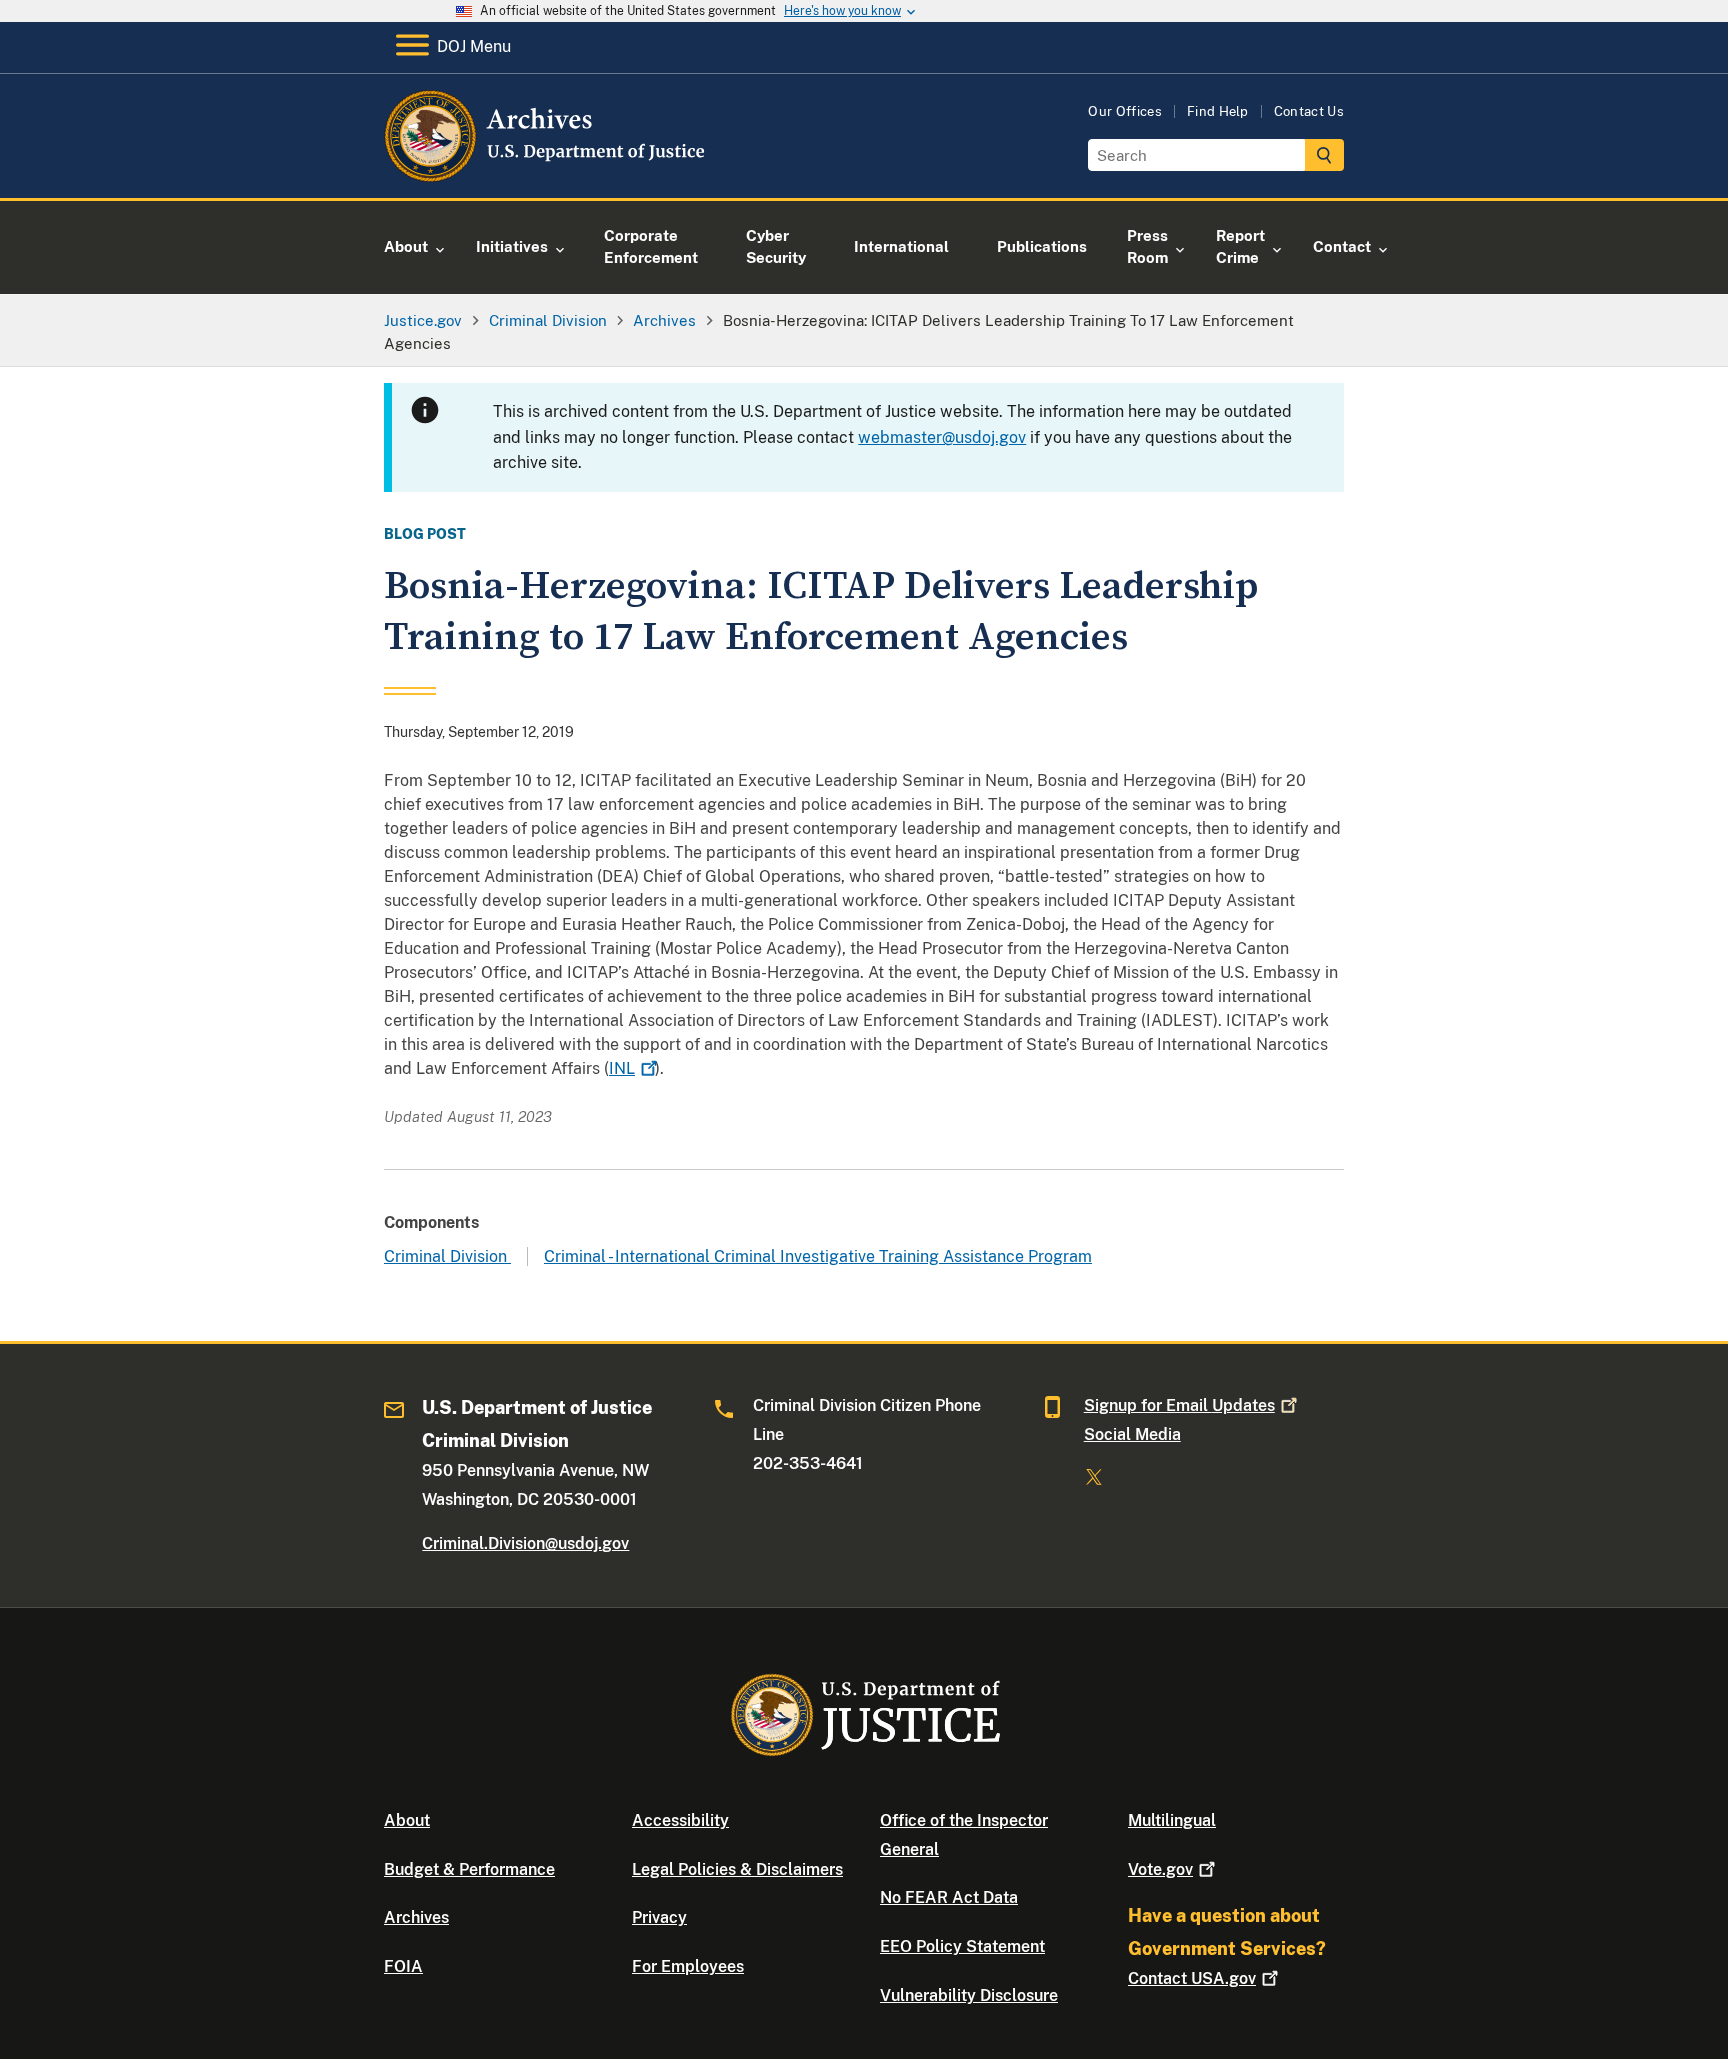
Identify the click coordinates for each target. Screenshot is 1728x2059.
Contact (1192, 1978)
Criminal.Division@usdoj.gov (525, 1543)
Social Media (1132, 1434)
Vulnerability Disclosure (969, 1995)
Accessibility (680, 1820)
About (407, 1820)
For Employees (688, 1966)
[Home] (546, 174)
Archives (416, 1917)
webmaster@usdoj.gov (942, 437)
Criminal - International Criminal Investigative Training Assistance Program (818, 1256)
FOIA (403, 1966)
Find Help (1218, 111)
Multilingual (1172, 1820)
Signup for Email (1179, 1405)
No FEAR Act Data (949, 1897)
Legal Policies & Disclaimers (737, 1869)
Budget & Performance (469, 1869)
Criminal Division (447, 1256)
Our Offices (1125, 111)
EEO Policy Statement (962, 1946)
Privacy (659, 1917)
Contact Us (1309, 111)
